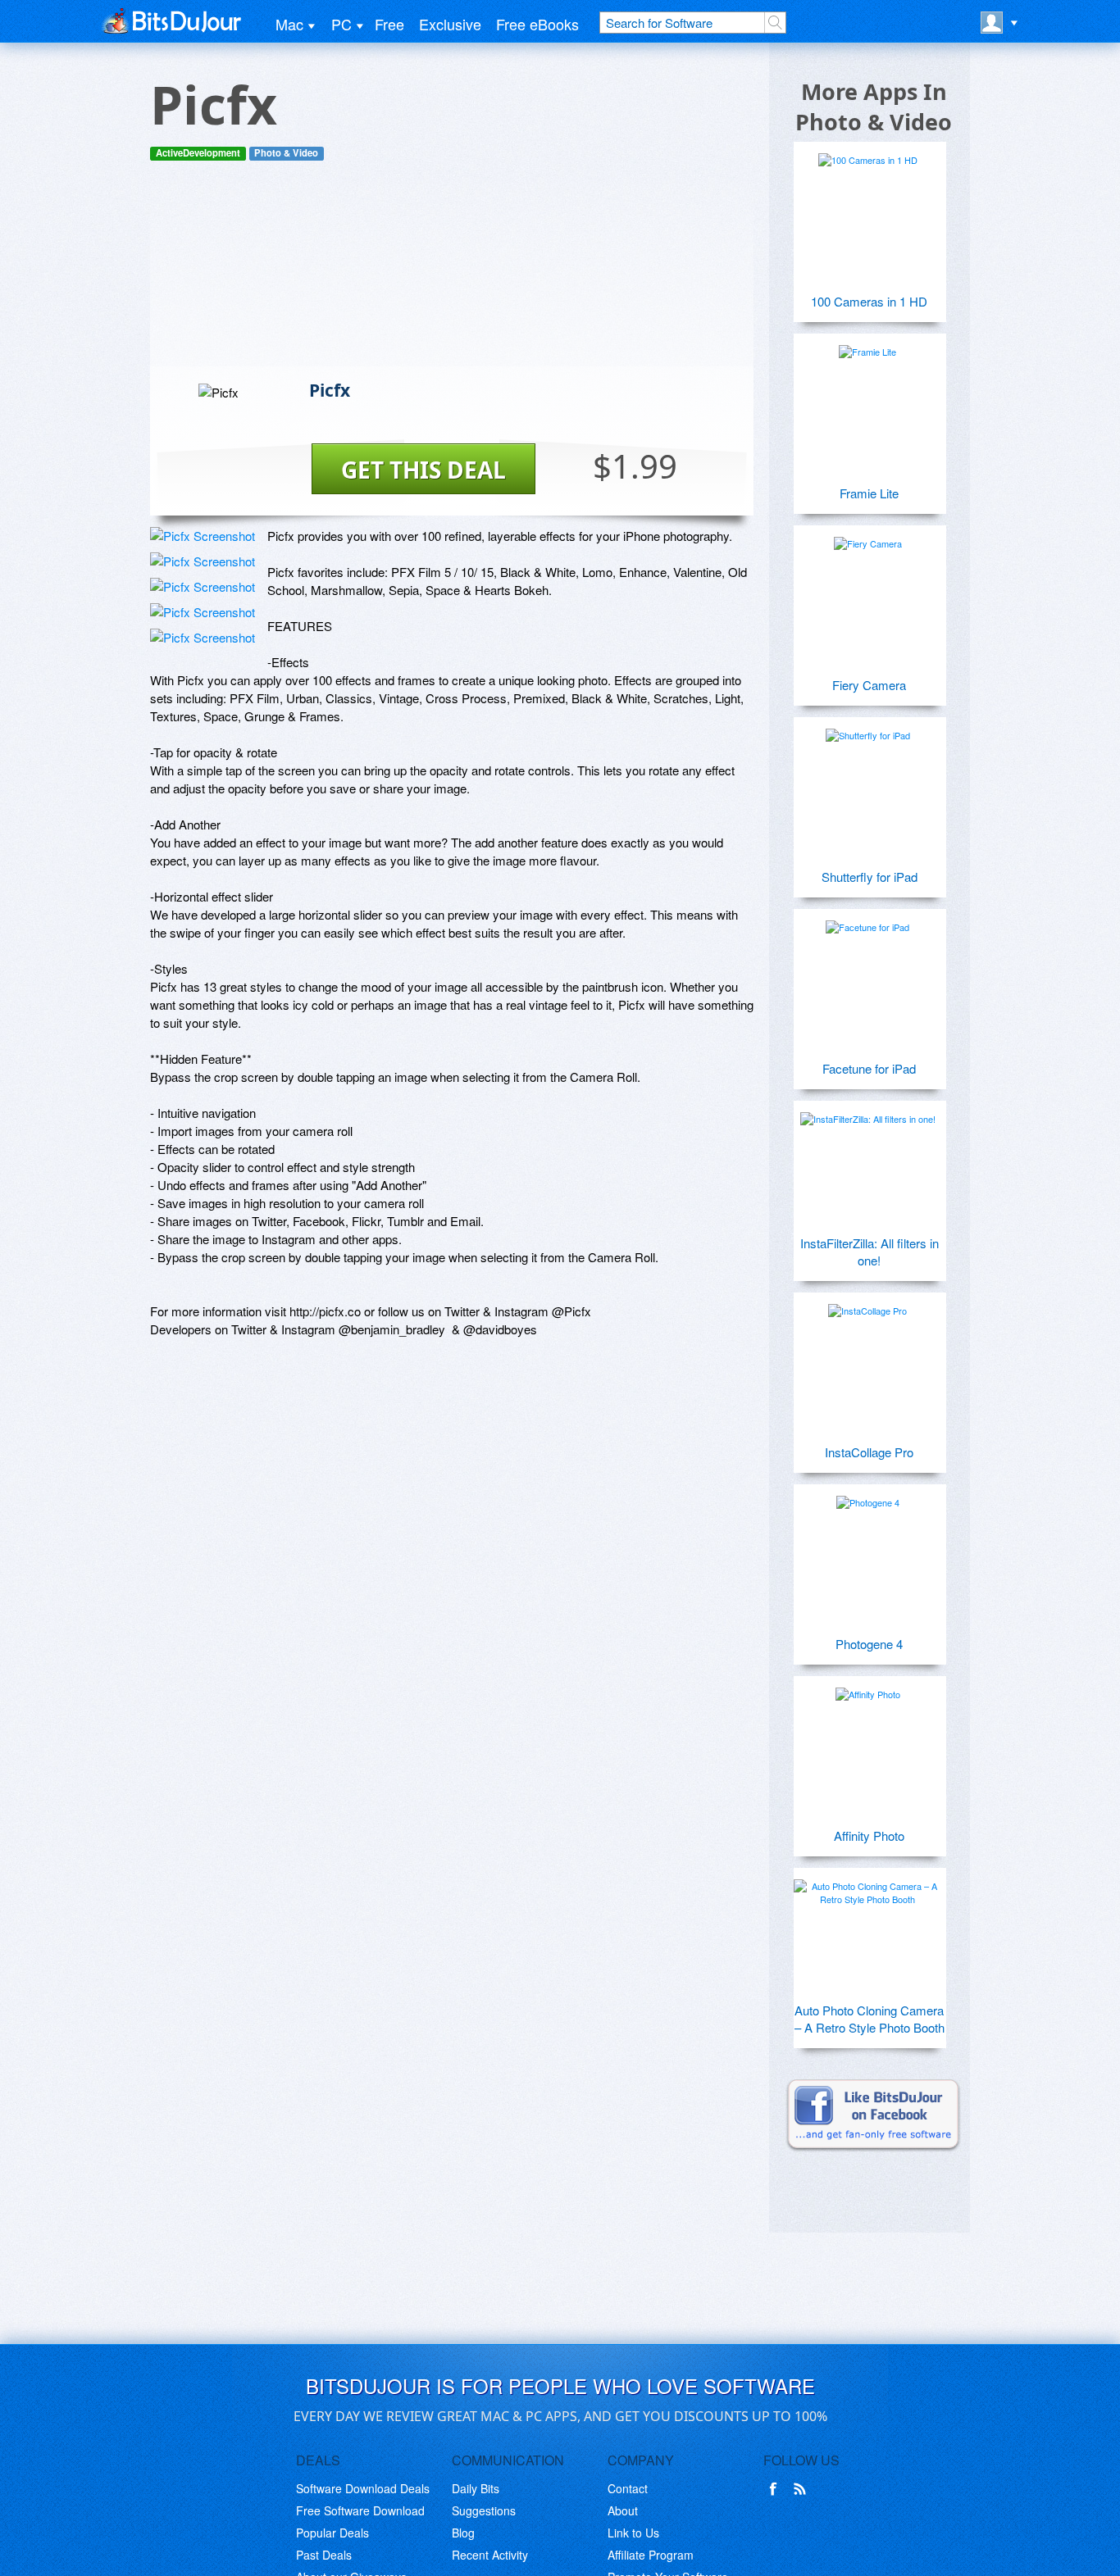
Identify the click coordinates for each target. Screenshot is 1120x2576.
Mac (289, 24)
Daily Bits (476, 2488)
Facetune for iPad (869, 1068)
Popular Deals (332, 2533)
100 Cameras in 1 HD (869, 301)
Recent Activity (490, 2555)
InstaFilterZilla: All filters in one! (870, 1252)
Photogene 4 (869, 1644)
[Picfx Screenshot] (203, 536)
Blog (463, 2533)
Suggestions (484, 2510)
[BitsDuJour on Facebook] (776, 2489)
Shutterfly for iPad (870, 877)
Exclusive (450, 24)
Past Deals (324, 2555)
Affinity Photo (869, 1835)
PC (341, 24)
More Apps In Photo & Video (874, 107)
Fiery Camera (869, 685)
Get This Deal (423, 470)
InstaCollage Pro (869, 1452)
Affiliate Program (651, 2555)
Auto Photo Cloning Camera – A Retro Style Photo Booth (870, 2019)
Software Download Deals (363, 2488)
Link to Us (633, 2533)
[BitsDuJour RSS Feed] (803, 2489)
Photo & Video (286, 153)
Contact (628, 2488)
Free (389, 24)
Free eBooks (537, 24)
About (623, 2510)
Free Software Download (360, 2510)
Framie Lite (869, 493)
